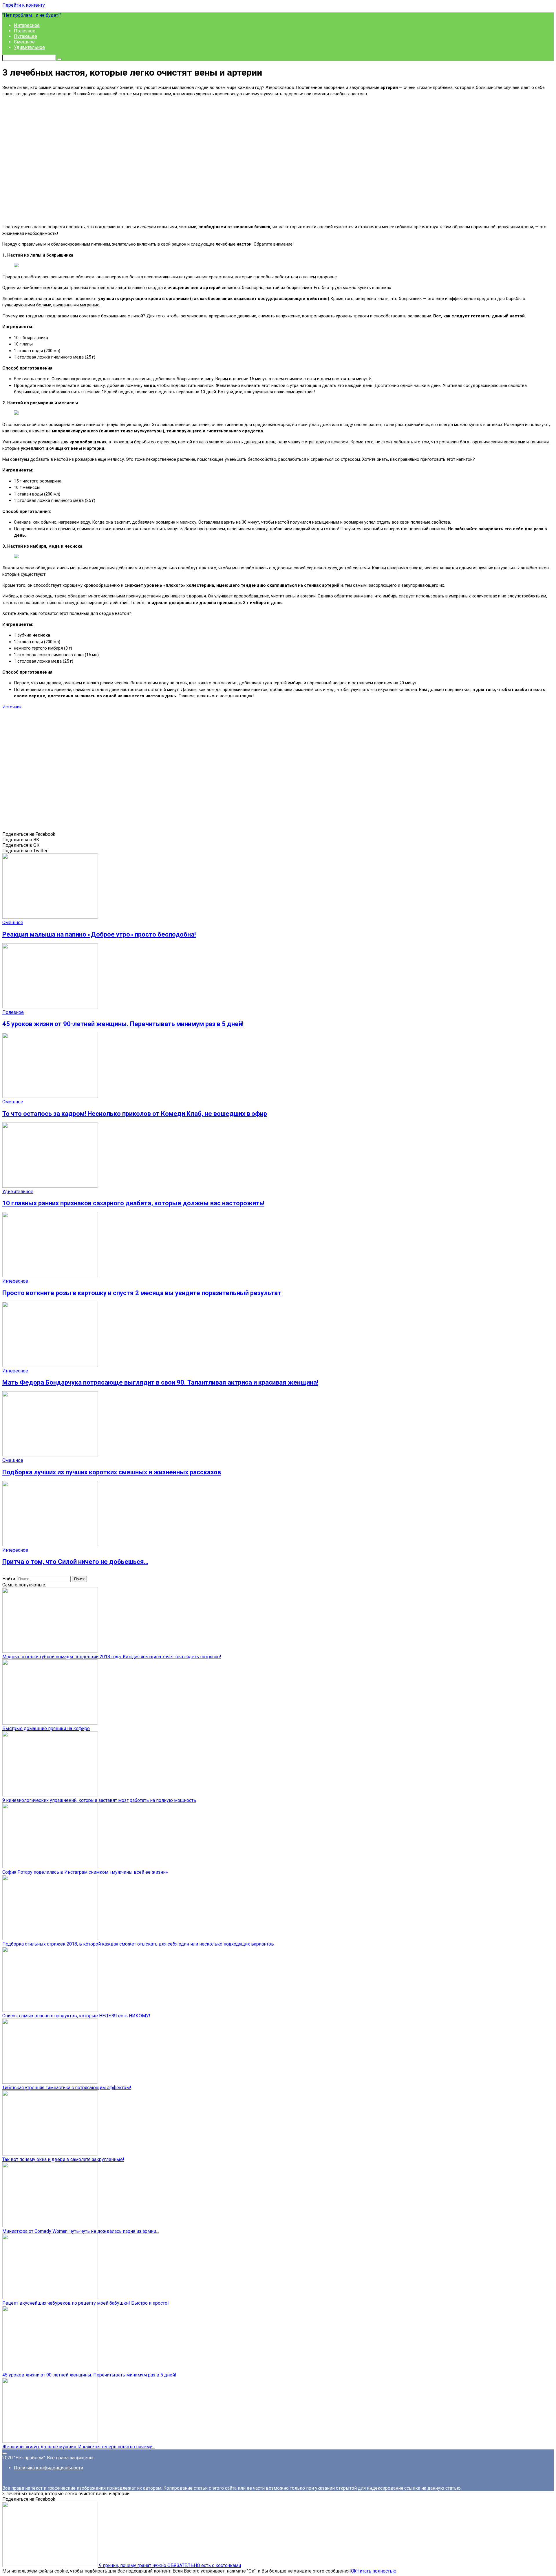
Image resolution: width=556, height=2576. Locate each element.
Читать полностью (376, 2571)
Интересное (27, 25)
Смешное (24, 42)
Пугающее (25, 36)
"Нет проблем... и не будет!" (32, 15)
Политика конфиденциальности (49, 2468)
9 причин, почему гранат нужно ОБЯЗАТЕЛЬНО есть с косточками (169, 2565)
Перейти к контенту (24, 5)
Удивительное (29, 47)
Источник (12, 707)
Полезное (25, 31)
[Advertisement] (278, 160)
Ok (354, 2571)
